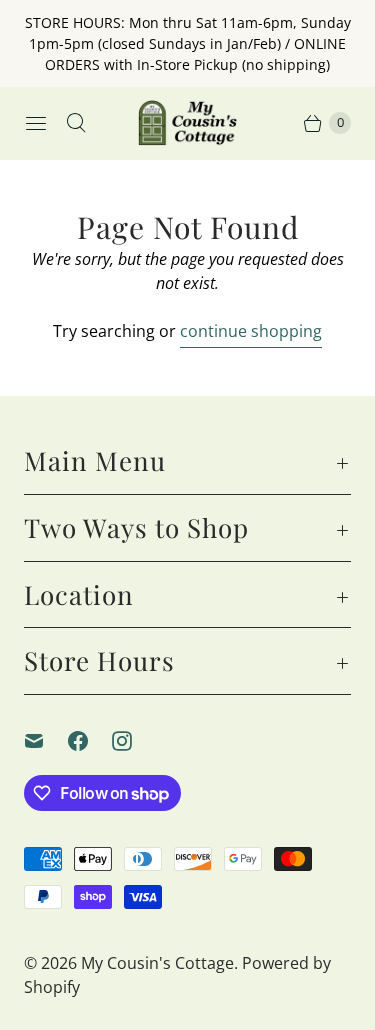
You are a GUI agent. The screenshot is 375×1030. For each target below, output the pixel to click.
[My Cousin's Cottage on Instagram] (134, 741)
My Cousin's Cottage (157, 963)
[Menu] (36, 123)
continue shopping (251, 331)
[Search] (76, 123)
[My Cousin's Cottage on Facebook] (90, 741)
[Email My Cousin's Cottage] (46, 741)
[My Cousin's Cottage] (188, 123)
